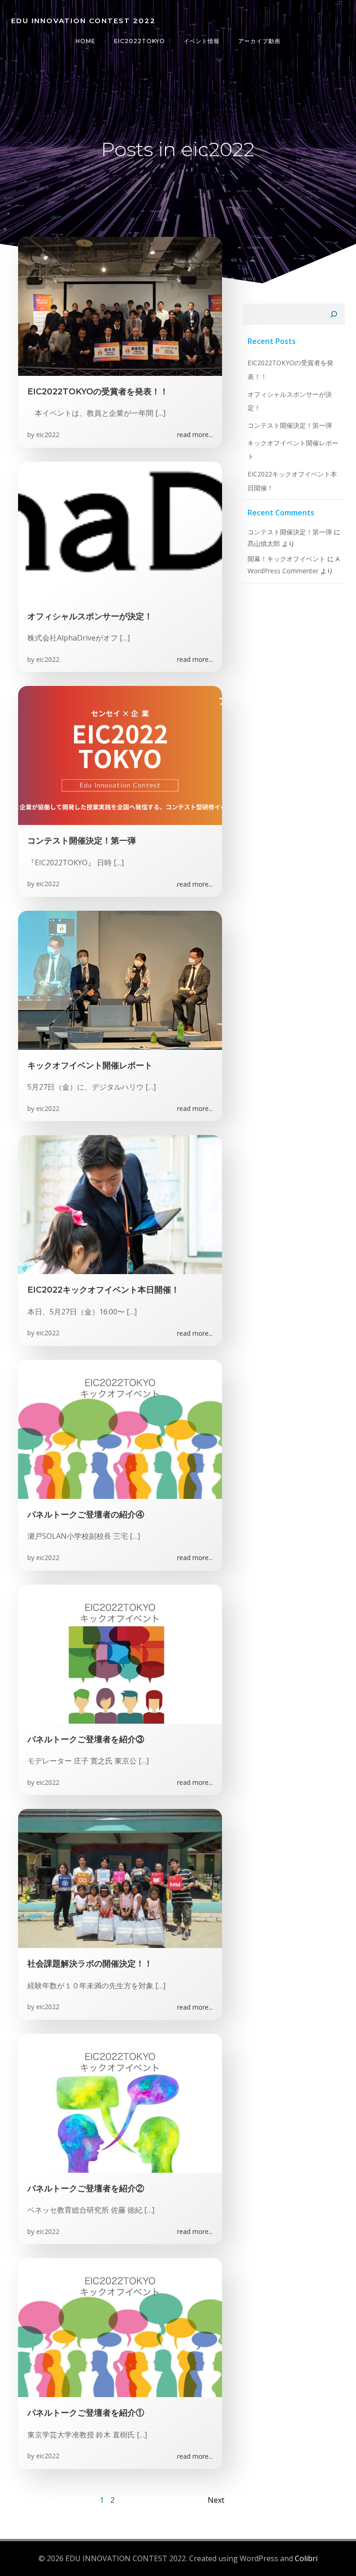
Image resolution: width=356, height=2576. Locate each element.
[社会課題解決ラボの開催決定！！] (120, 1878)
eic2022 (48, 435)
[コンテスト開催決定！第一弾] (120, 755)
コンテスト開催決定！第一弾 (290, 425)
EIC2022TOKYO (140, 41)
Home (86, 41)
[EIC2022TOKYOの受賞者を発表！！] (120, 305)
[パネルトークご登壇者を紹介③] (120, 1653)
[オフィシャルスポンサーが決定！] (120, 530)
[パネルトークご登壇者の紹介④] (120, 1428)
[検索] (334, 314)
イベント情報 (202, 41)
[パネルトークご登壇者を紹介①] (120, 2327)
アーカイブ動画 (259, 41)
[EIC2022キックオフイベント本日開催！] (120, 1204)
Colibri (306, 2558)
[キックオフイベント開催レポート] (120, 979)
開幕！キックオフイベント (286, 559)
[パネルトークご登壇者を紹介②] (120, 2102)
